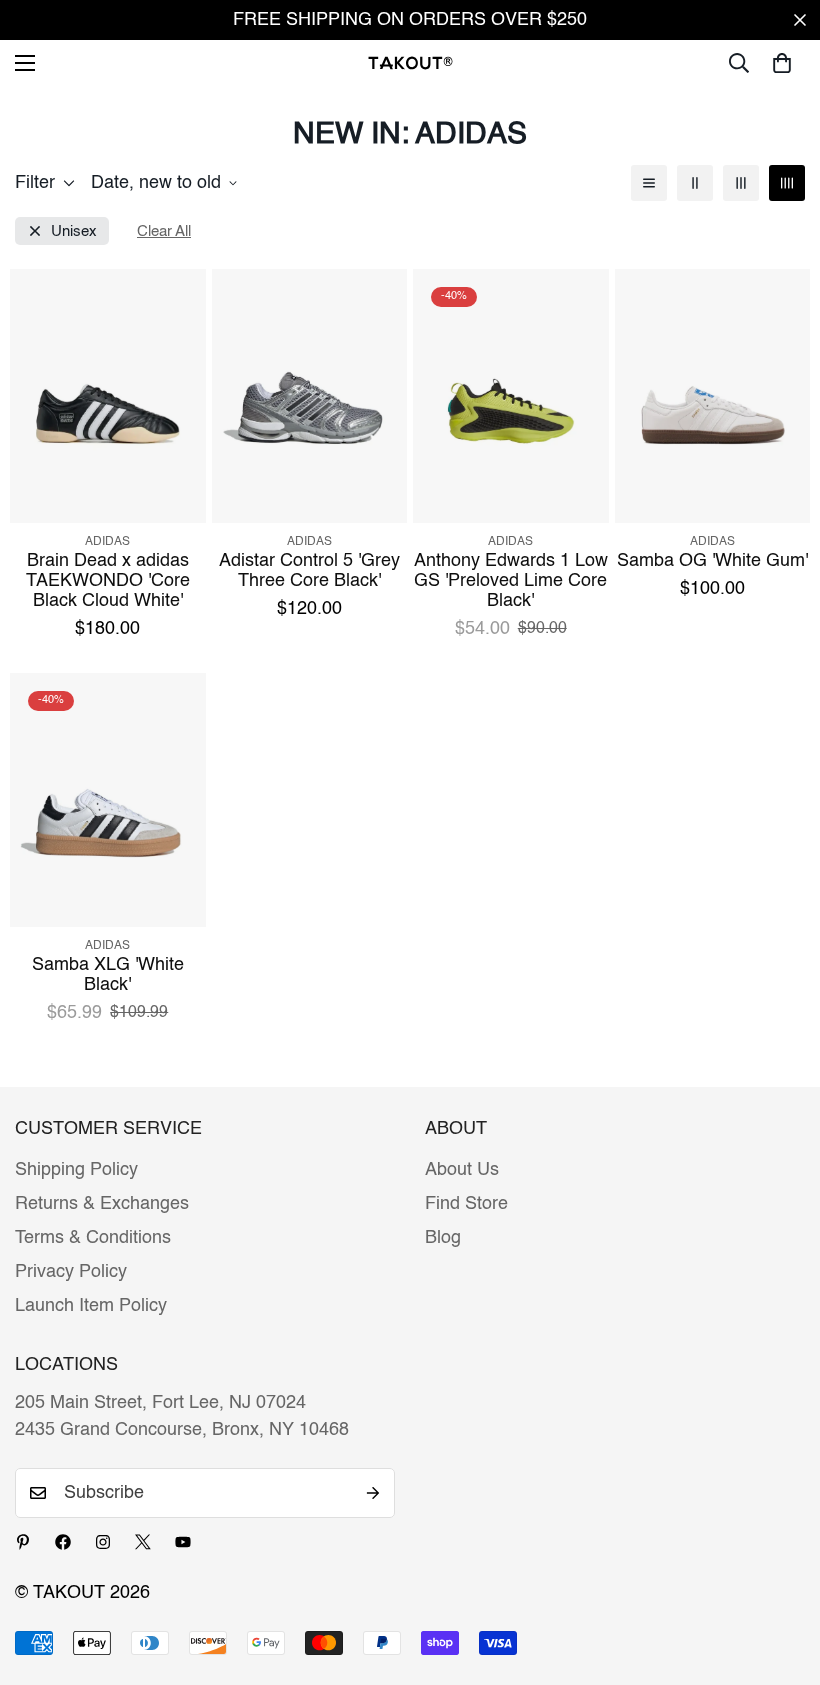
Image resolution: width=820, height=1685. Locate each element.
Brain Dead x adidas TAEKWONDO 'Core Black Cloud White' (108, 581)
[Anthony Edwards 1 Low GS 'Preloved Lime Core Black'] (511, 396)
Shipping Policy (76, 1170)
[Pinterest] (23, 1542)
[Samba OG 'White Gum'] (713, 396)
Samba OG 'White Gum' (712, 561)
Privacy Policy (71, 1272)
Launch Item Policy (91, 1306)
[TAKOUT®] (410, 62)
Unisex (74, 231)
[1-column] (649, 183)
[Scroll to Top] (781, 1576)
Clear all (164, 231)
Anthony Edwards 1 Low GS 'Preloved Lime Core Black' (511, 581)
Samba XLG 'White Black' (108, 975)
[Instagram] (103, 1542)
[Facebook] (63, 1542)
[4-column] (787, 183)
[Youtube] (183, 1542)
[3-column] (741, 183)
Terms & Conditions (93, 1238)
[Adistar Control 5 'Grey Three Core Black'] (310, 396)
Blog (443, 1238)
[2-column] (695, 183)
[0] (782, 63)
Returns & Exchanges (102, 1204)
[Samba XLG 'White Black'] (108, 800)
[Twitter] (143, 1542)
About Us (462, 1170)
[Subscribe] (373, 1493)
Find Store (466, 1204)
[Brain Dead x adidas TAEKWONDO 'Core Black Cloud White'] (108, 396)
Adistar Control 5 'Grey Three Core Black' (309, 571)
